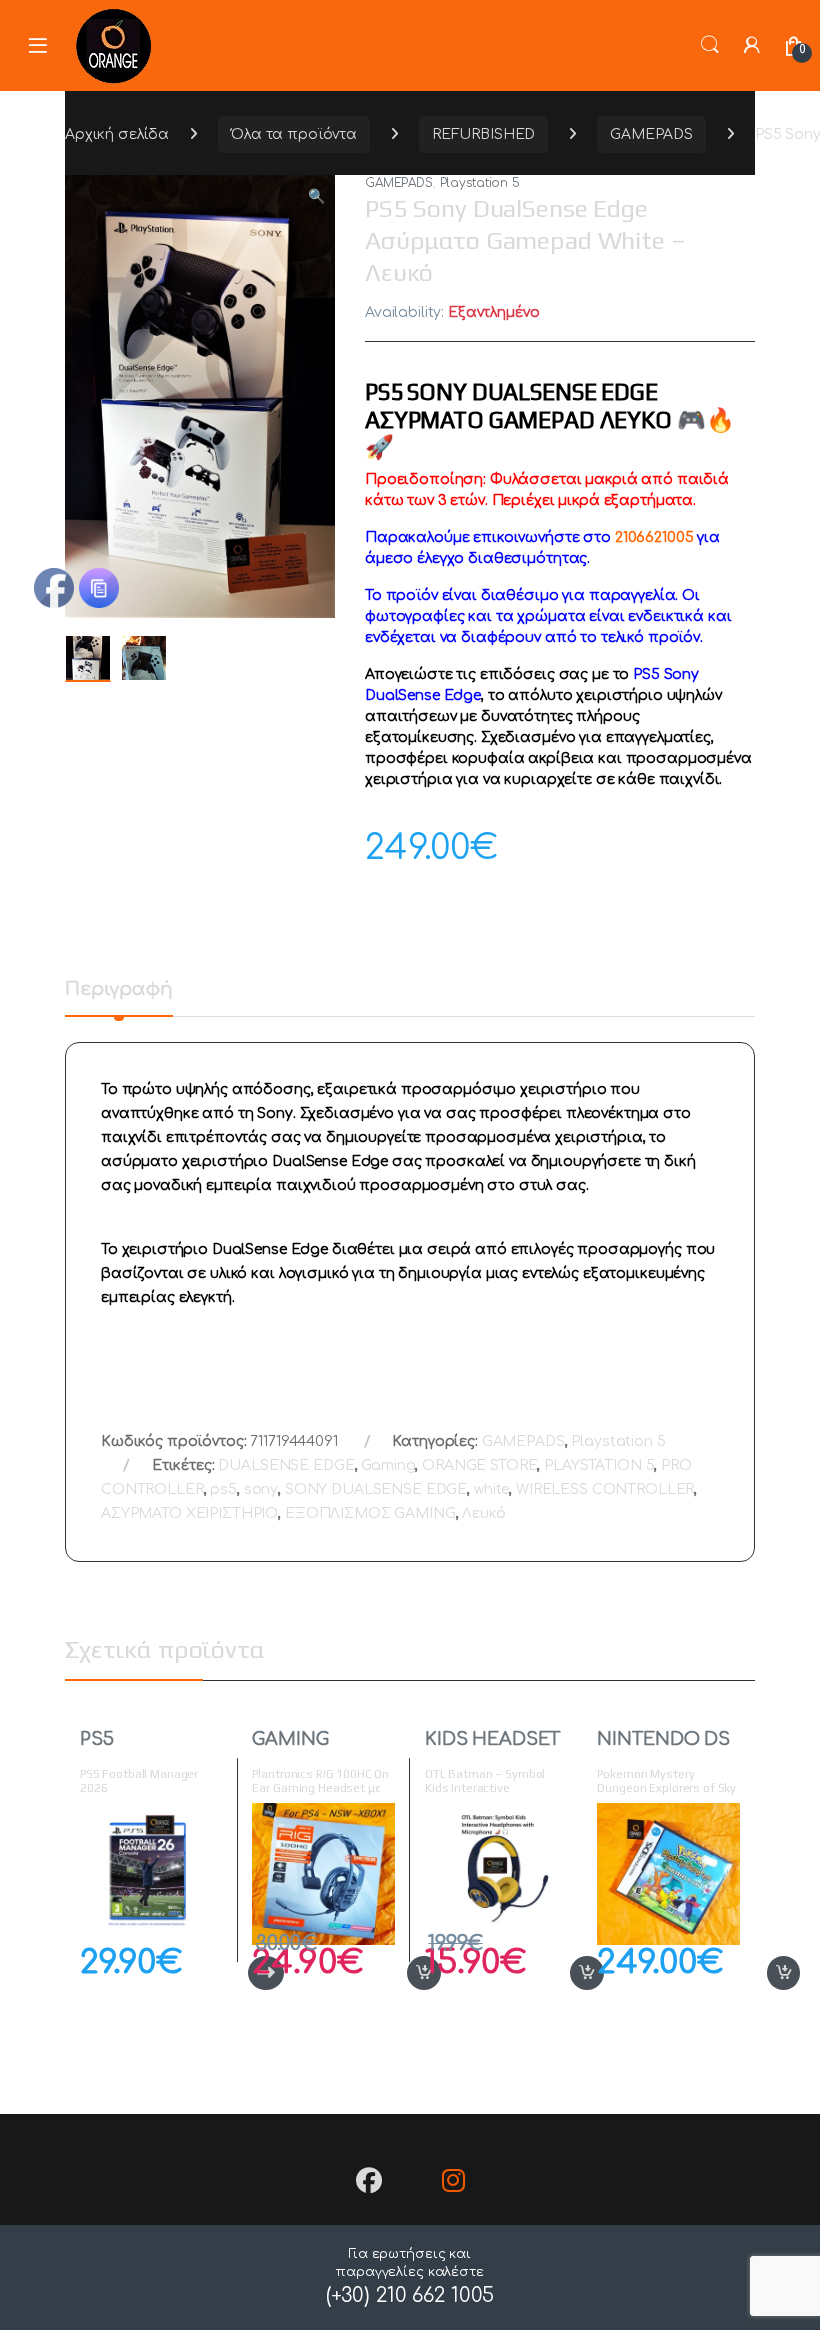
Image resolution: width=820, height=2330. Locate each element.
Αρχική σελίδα (117, 134)
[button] (316, 197)
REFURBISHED (483, 134)
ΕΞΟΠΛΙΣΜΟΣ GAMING (370, 1513)
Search (710, 45)
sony (261, 1489)
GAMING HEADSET (296, 1748)
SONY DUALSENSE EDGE (376, 1489)
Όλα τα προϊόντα (294, 134)
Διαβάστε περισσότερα (233, 1973)
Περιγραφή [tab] (119, 989)
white (491, 1489)
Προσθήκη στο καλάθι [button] (402, 1973)
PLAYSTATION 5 (599, 1465)
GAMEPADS (651, 134)
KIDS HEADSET (492, 1739)
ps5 (223, 1489)
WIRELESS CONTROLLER (605, 1489)
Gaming (388, 1465)
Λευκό (483, 1513)
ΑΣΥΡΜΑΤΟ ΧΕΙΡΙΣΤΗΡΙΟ (189, 1513)
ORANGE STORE (479, 1465)
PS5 (97, 1739)
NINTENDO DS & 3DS (663, 1748)
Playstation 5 (480, 183)
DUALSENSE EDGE (286, 1465)
